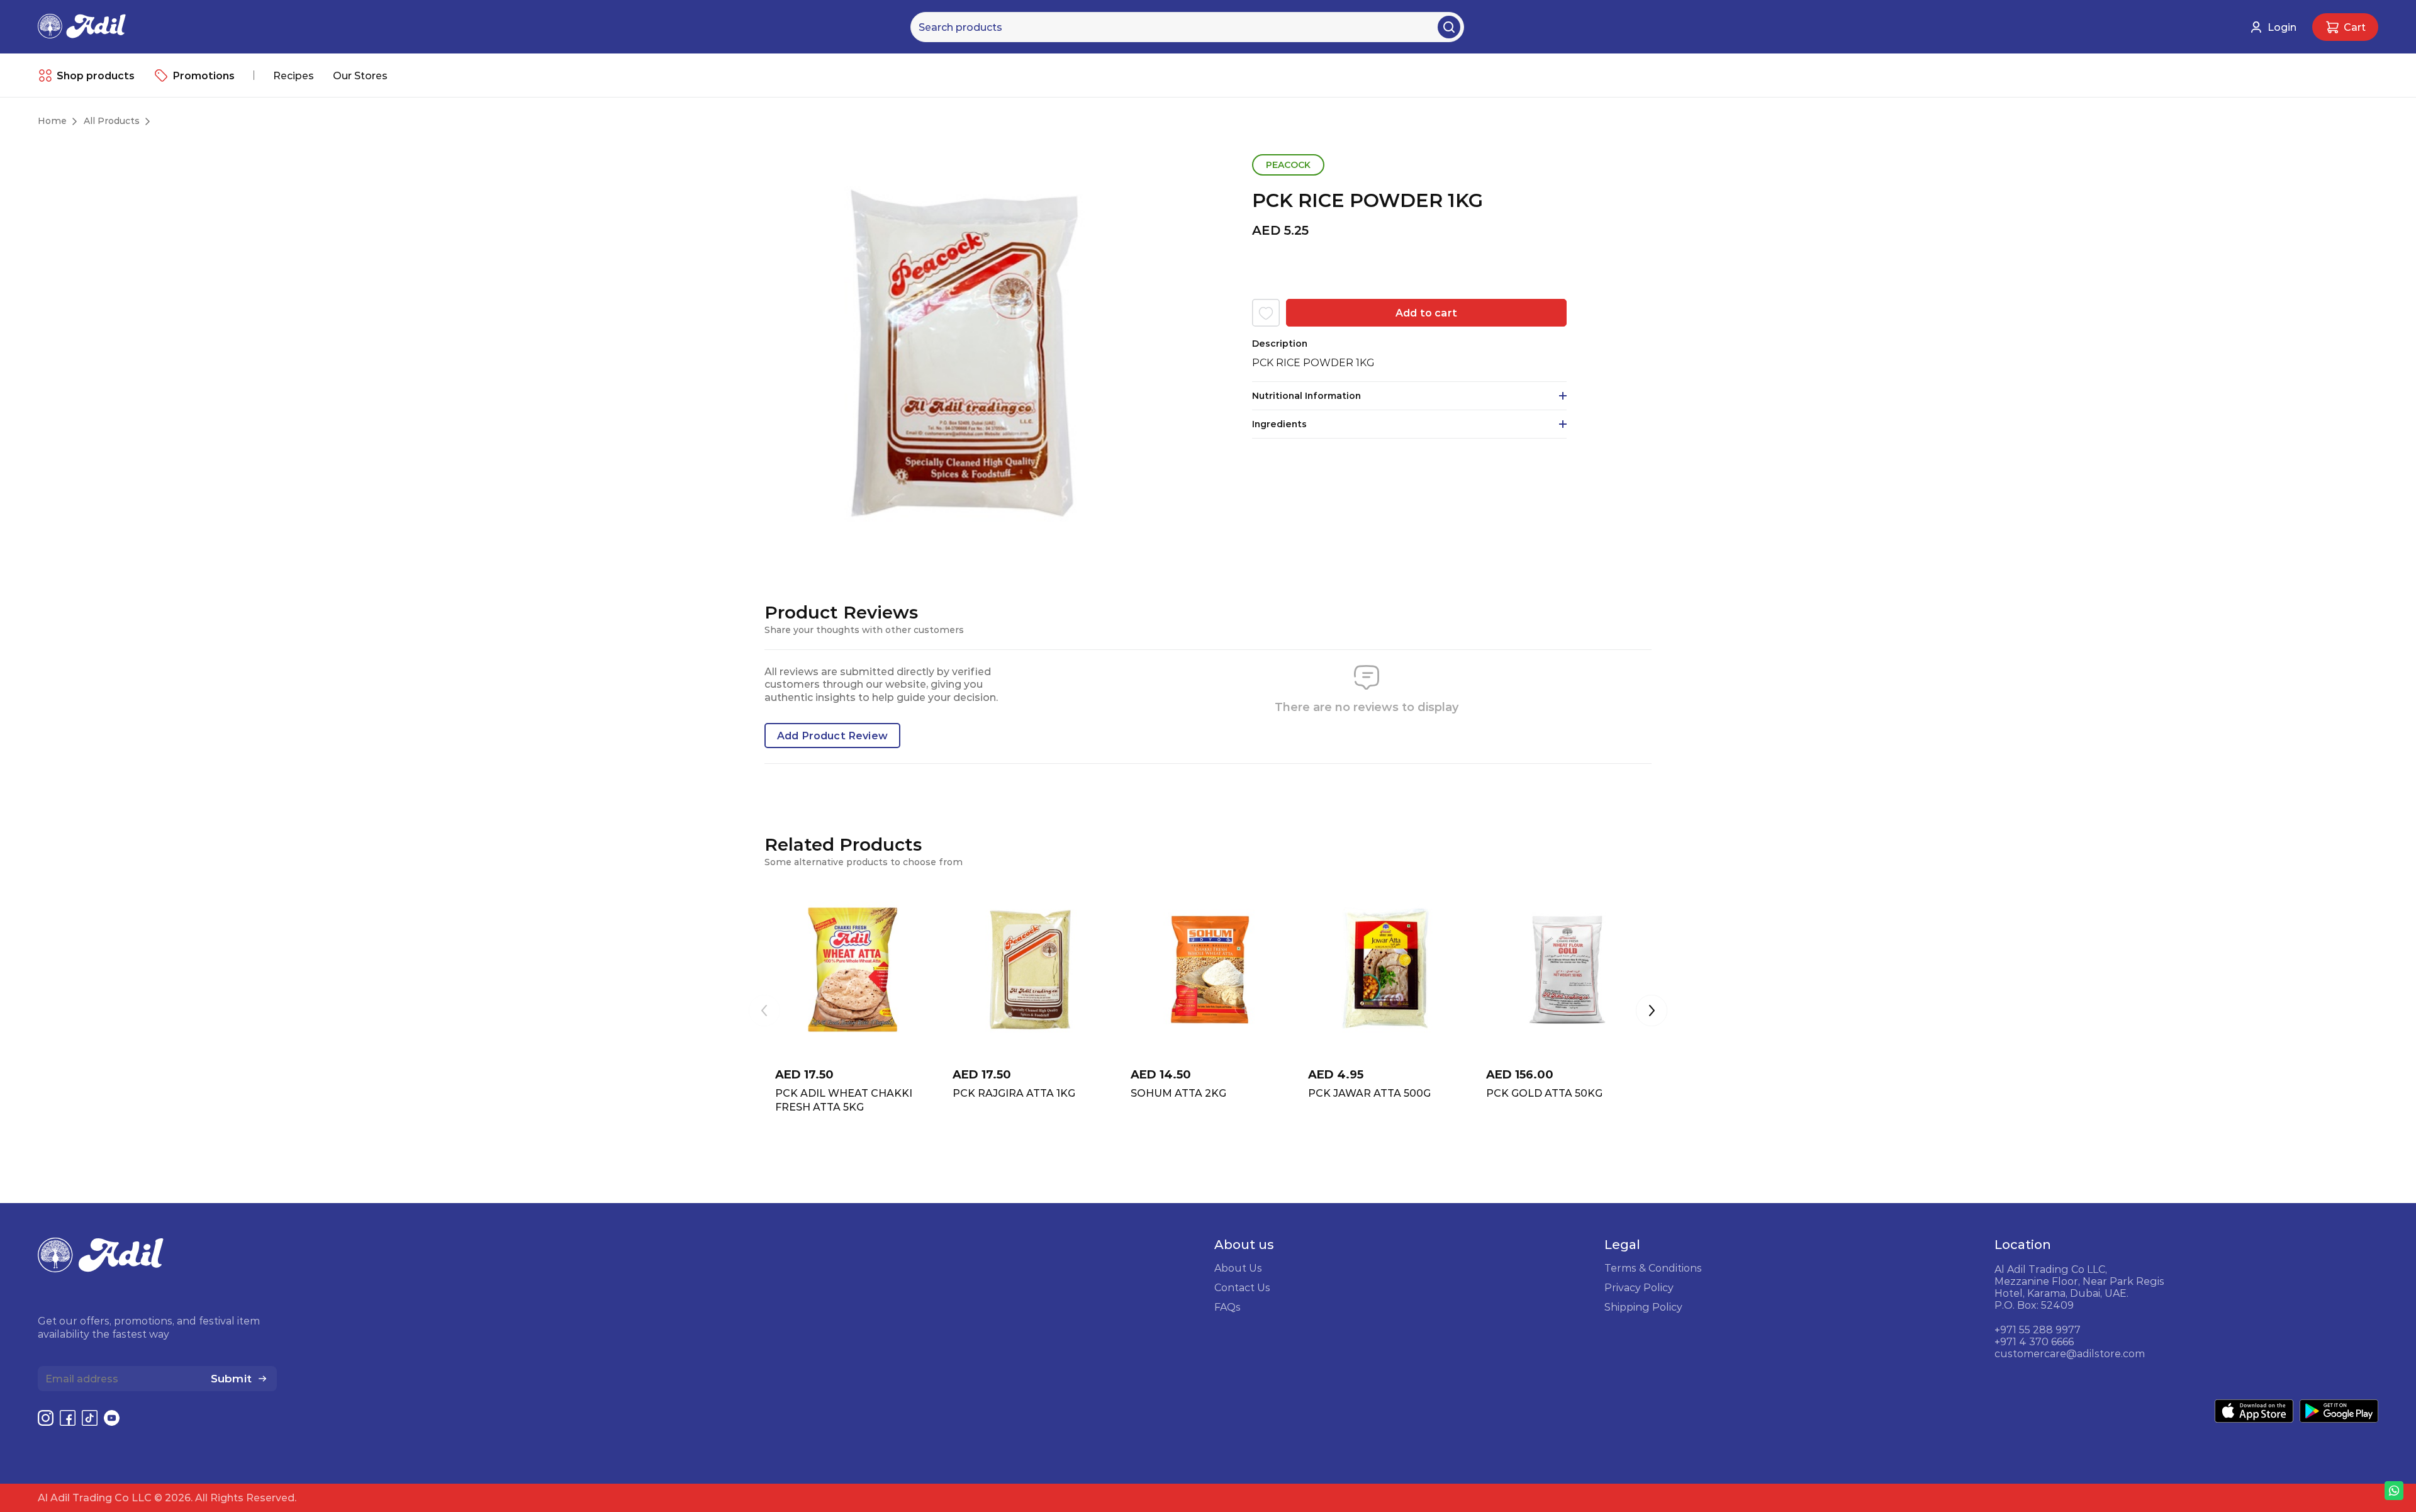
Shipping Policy (1643, 1307)
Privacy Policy (1639, 1287)
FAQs (1228, 1307)
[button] (1652, 1012)
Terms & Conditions (1653, 1268)
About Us (1238, 1268)
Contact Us (1242, 1287)
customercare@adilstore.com (2070, 1353)
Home (52, 121)
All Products (112, 121)
